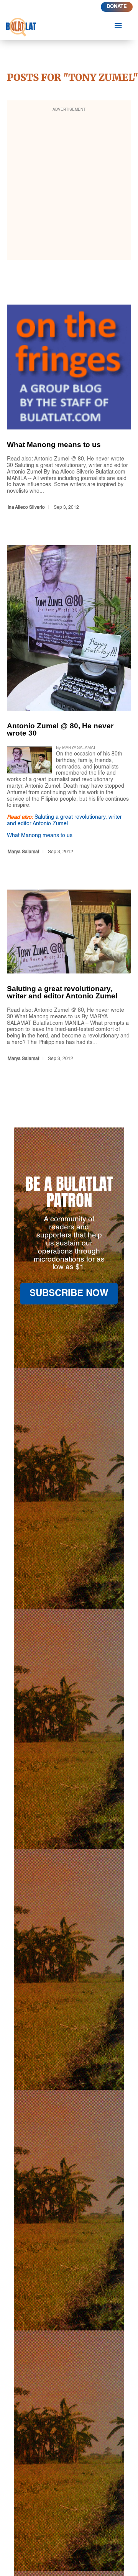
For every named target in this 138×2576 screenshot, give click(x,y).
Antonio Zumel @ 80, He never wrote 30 (69, 701)
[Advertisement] (69, 185)
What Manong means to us (69, 409)
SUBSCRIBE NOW (69, 1294)
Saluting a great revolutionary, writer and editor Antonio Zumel (69, 977)
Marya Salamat (23, 852)
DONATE (117, 7)
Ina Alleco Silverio (26, 508)
